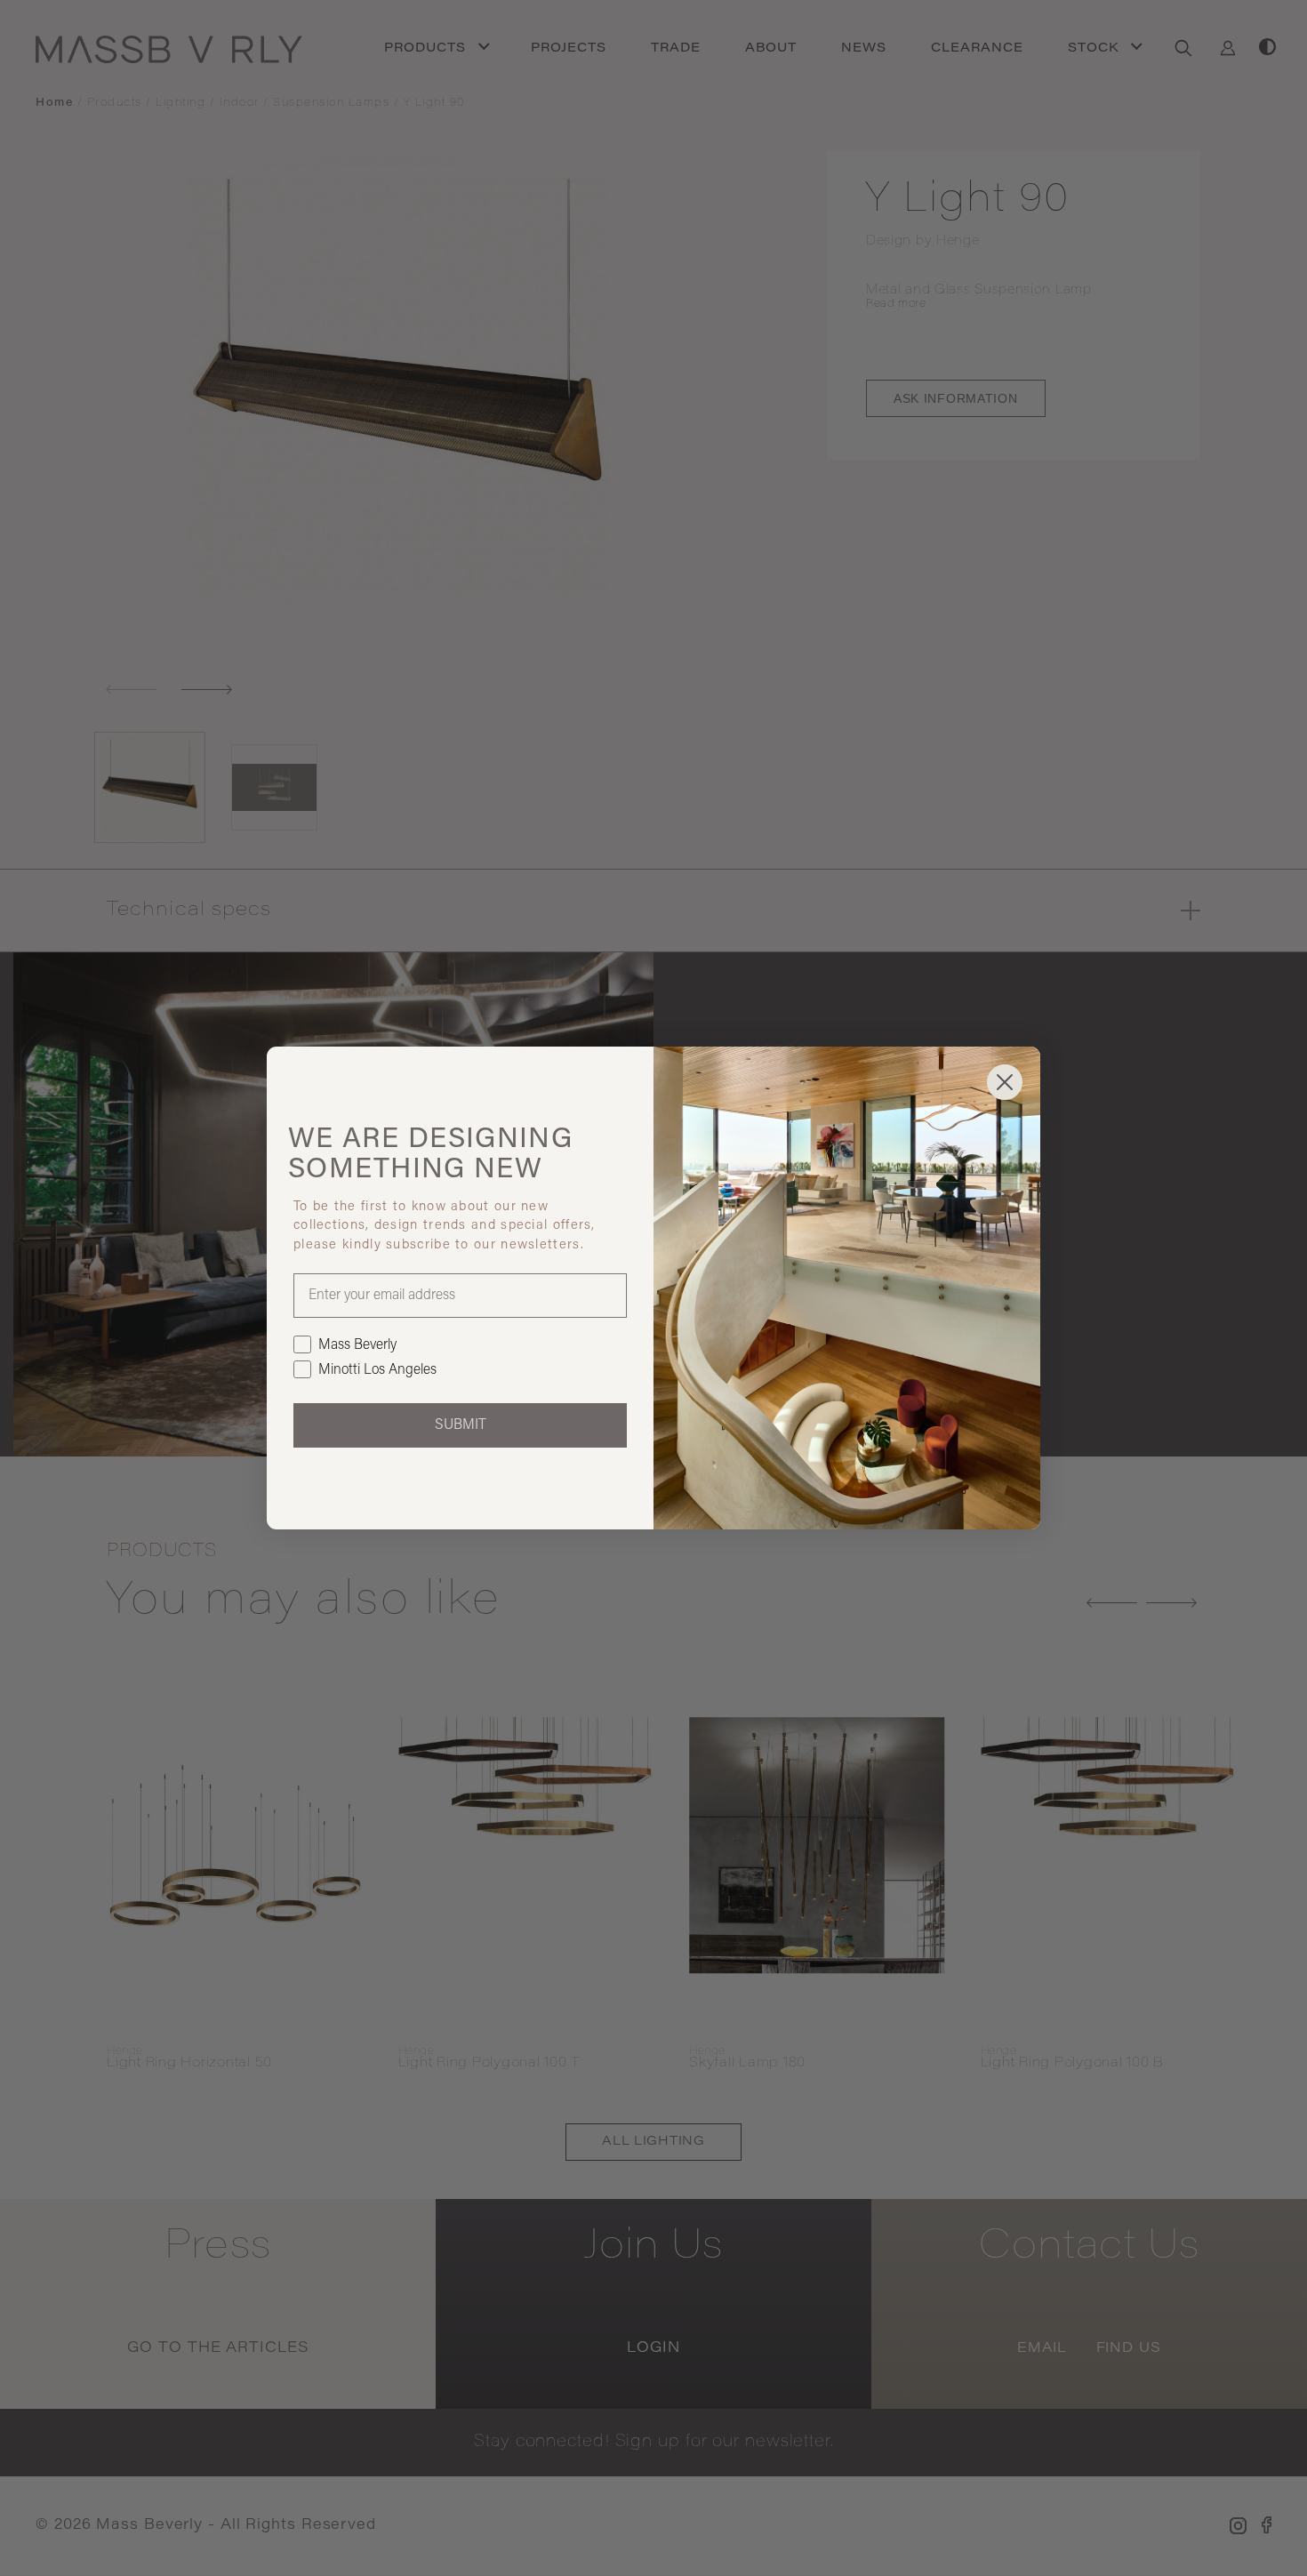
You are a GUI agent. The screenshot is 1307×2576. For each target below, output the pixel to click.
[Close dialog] (1005, 1082)
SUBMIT (461, 1425)
